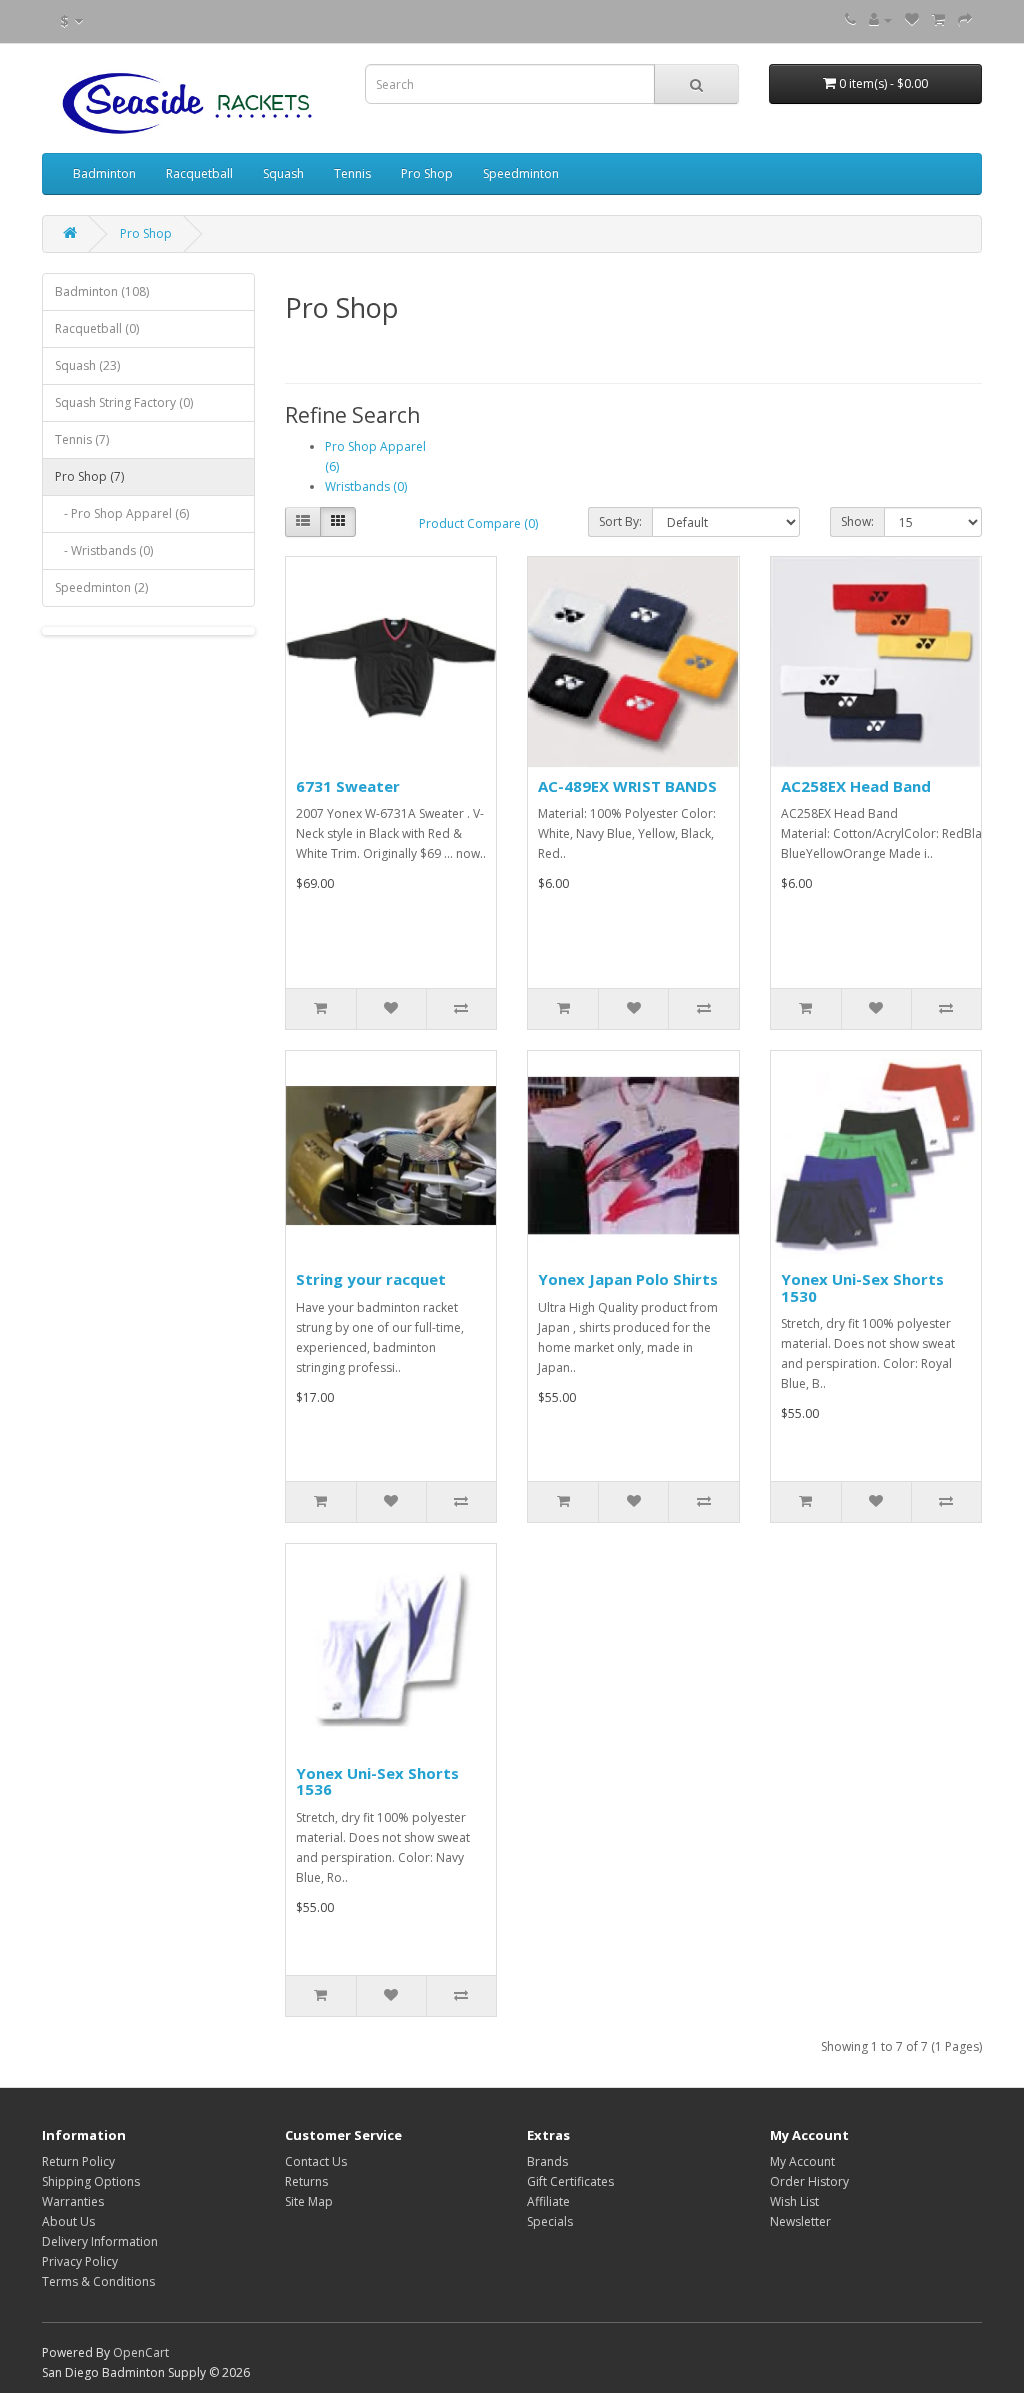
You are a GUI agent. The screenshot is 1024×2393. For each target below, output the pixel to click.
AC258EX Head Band (856, 786)
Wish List (794, 2201)
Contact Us (316, 2161)
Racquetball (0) (97, 328)
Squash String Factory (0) (124, 402)
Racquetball (199, 173)
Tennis (352, 173)
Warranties (73, 2201)
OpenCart (141, 2352)
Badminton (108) (102, 291)
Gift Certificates (570, 2181)
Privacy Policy (80, 2261)
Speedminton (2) (101, 587)
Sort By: (620, 521)
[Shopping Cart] (938, 19)
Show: (857, 521)
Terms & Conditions (98, 2281)
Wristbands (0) (366, 486)
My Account (802, 2161)
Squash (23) (87, 365)
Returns (306, 2181)
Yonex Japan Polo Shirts (628, 1279)
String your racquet (371, 1279)
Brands (547, 2161)
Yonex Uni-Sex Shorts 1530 (862, 1287)
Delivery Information (100, 2241)
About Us (68, 2221)
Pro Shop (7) (89, 476)
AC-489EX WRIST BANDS (627, 786)
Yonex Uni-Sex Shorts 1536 (377, 1781)
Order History (809, 2181)
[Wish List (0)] (912, 19)
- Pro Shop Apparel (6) (122, 513)
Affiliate (548, 2201)
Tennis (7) (82, 439)
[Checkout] (965, 19)
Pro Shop (427, 173)
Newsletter (800, 2221)
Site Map (309, 2201)
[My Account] (880, 19)
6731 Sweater (348, 786)
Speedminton (521, 173)
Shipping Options (91, 2181)
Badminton (104, 173)
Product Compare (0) (478, 523)
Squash (283, 173)
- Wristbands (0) (104, 550)
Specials (550, 2221)
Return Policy (78, 2161)
